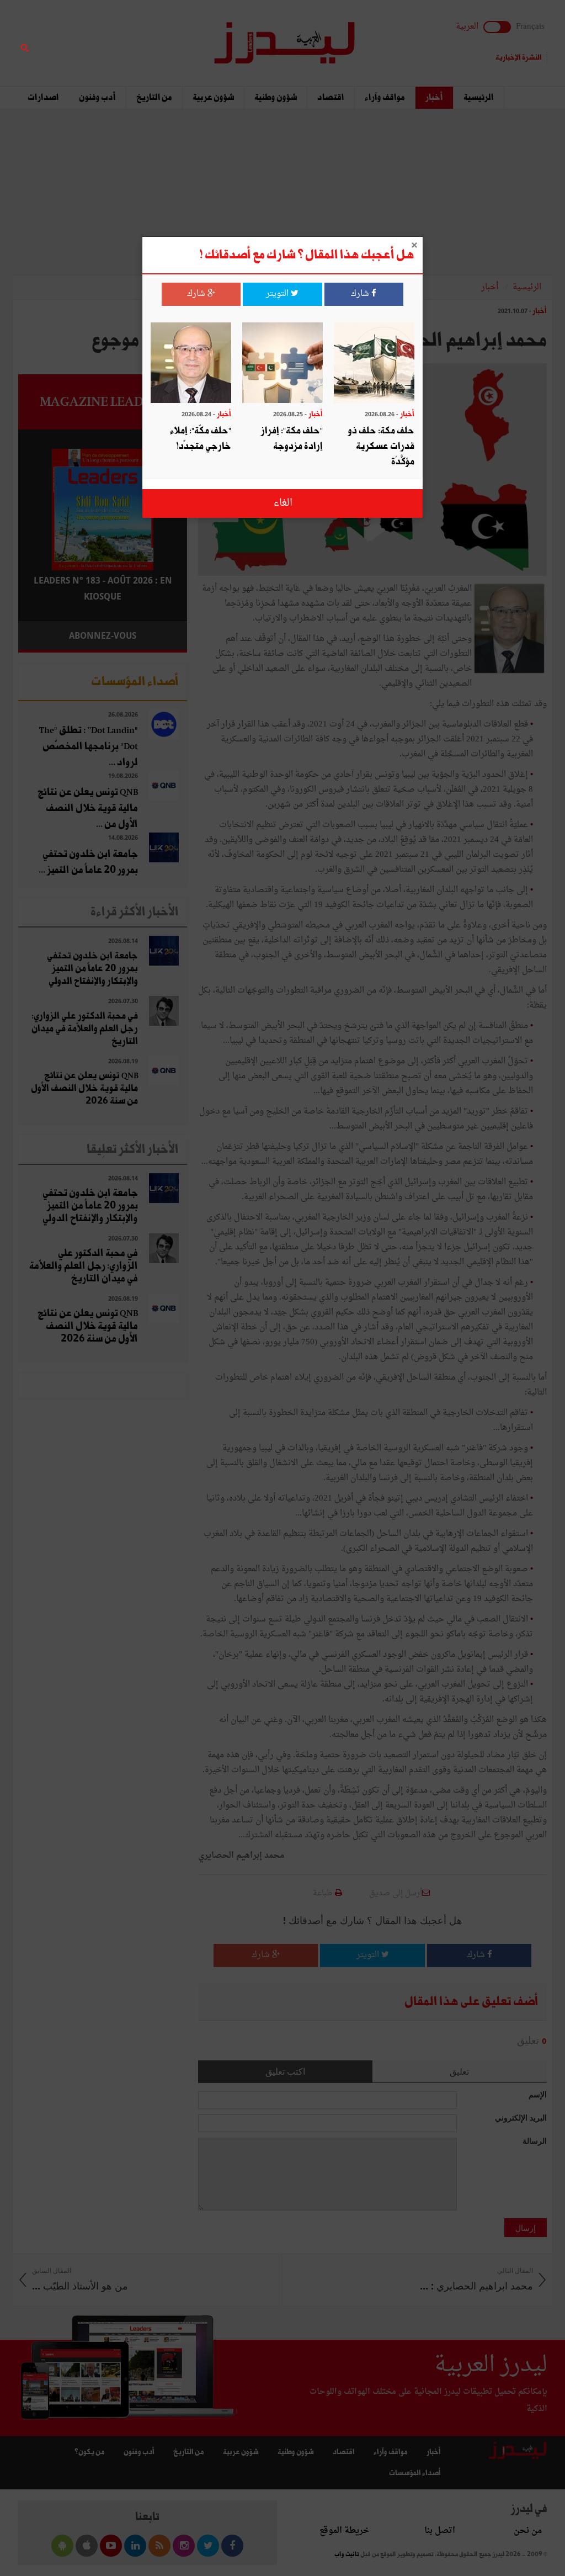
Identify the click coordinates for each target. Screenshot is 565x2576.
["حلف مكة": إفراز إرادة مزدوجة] (282, 364)
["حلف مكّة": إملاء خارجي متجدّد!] (191, 364)
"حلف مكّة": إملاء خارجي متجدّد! (201, 439)
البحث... (181, 37)
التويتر (278, 294)
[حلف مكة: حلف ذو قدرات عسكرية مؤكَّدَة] (374, 364)
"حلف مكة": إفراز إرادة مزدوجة (292, 439)
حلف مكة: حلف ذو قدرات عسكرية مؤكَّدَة (381, 446)
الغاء (283, 503)
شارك (361, 294)
